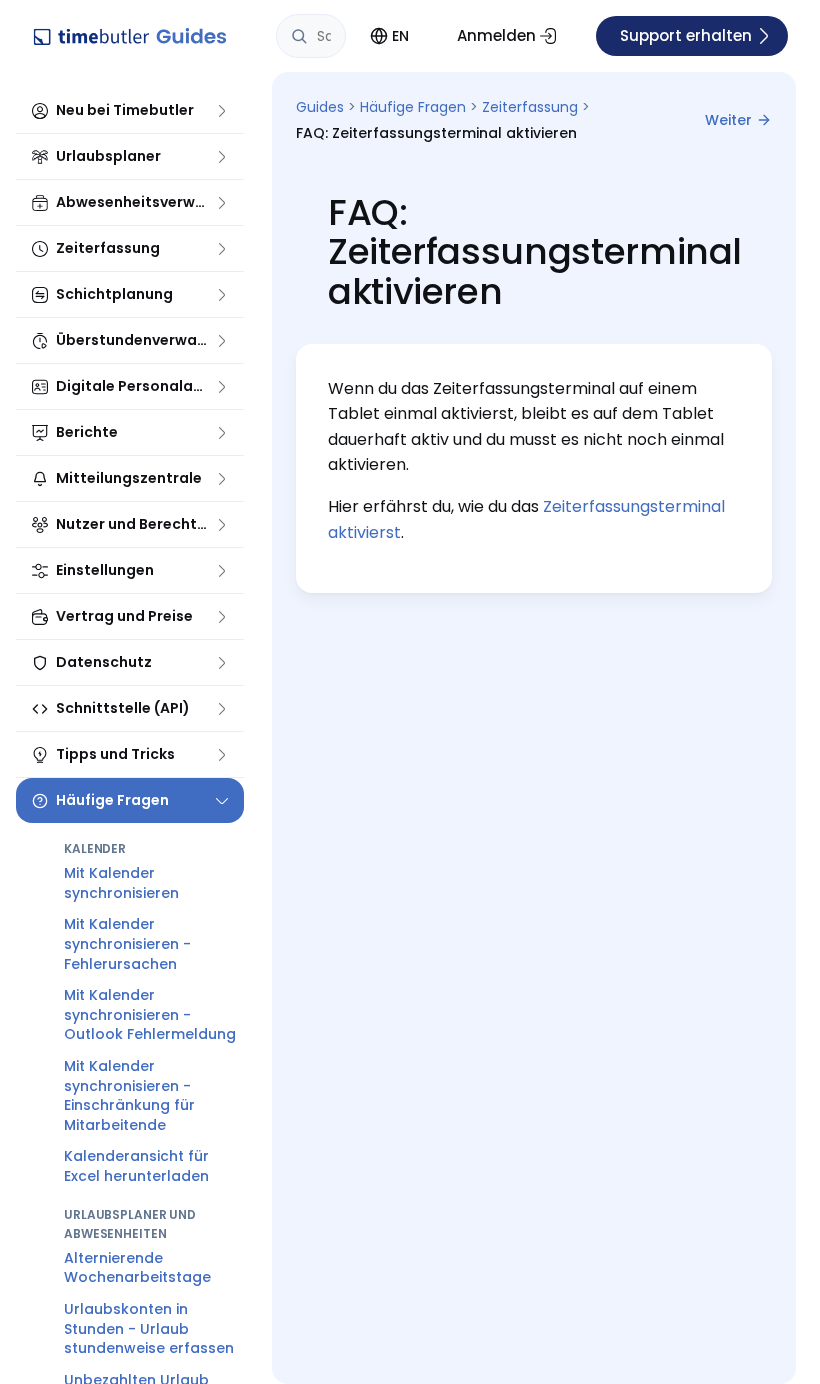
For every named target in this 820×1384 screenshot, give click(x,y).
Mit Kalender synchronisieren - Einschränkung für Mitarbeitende (129, 1095)
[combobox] (311, 36)
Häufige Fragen (413, 107)
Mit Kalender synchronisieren (121, 883)
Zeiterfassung (530, 107)
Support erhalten (686, 35)
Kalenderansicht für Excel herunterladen (136, 1166)
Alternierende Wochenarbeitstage (137, 1268)
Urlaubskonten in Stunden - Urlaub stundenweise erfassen (149, 1328)
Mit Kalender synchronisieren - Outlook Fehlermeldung (150, 1014)
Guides (320, 107)
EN (400, 36)
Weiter (728, 120)
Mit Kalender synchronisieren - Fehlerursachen (127, 943)
